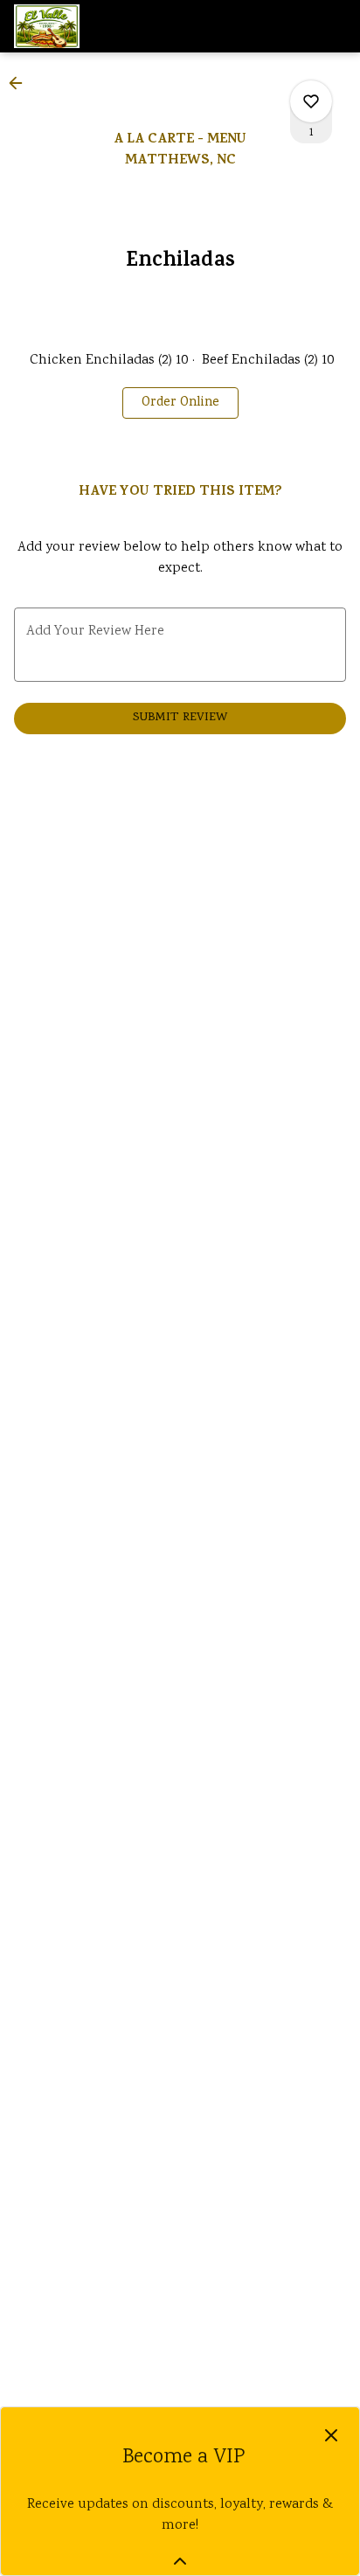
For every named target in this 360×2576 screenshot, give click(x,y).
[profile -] (292, 25)
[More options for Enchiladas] (311, 101)
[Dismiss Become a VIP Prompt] (331, 2435)
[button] (21, 83)
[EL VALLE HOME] (93, 26)
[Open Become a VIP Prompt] (180, 2561)
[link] (180, 403)
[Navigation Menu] (336, 26)
